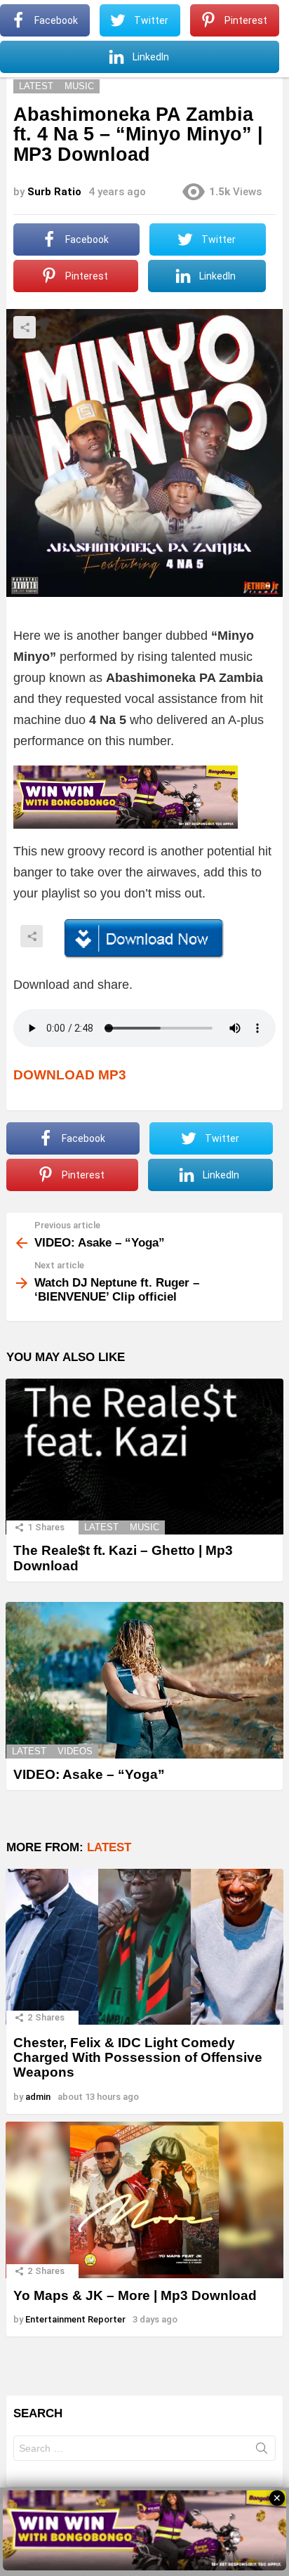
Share (25, 327)
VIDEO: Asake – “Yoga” (89, 1774)
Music (144, 1527)
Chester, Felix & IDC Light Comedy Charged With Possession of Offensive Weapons (138, 2058)
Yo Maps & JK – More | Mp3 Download (135, 2295)
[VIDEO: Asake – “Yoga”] (144, 1680)
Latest (101, 1527)
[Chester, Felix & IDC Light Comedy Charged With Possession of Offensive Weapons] (144, 1947)
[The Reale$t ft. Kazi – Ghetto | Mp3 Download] (144, 1457)
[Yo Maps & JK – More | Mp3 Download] (144, 2200)
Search (262, 2451)
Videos (75, 1751)
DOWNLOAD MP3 (70, 1075)
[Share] (144, 939)
